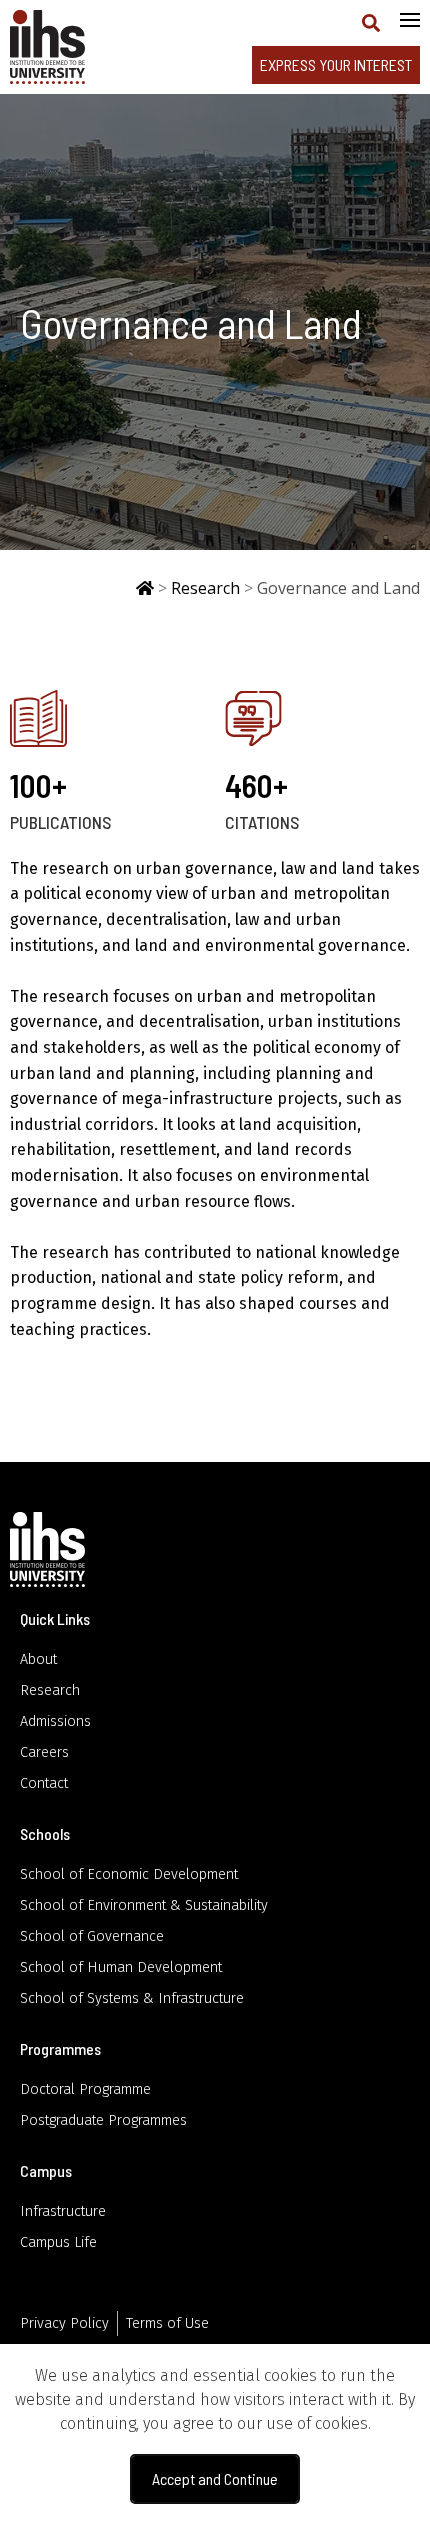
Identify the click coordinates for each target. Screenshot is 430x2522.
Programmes (60, 2048)
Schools (45, 1833)
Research (205, 588)
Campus (46, 2170)
